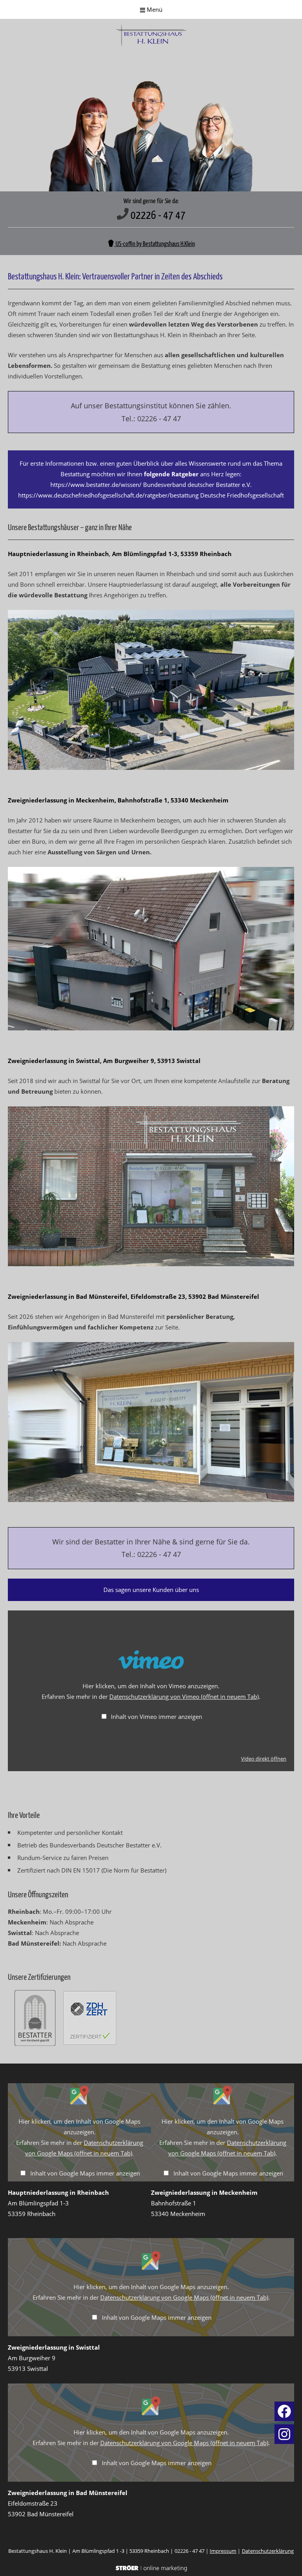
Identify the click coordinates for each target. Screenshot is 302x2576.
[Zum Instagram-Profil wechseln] (284, 2442)
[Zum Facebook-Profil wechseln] (284, 2419)
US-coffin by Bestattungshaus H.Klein (155, 244)
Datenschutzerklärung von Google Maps (184, 2297)
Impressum (223, 2551)
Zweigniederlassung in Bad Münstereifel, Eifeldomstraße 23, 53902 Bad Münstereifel (134, 1296)
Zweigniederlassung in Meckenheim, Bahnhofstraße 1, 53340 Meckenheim (118, 800)
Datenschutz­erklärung (268, 2551)
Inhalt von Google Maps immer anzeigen (85, 2173)
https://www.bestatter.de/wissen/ (96, 485)
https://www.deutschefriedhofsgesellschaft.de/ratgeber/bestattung (108, 495)
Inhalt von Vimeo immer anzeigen (157, 1717)
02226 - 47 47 (158, 216)
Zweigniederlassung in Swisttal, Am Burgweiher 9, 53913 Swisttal (104, 1061)
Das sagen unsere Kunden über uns (151, 1590)
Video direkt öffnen (264, 1759)
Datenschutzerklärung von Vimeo (184, 1697)
